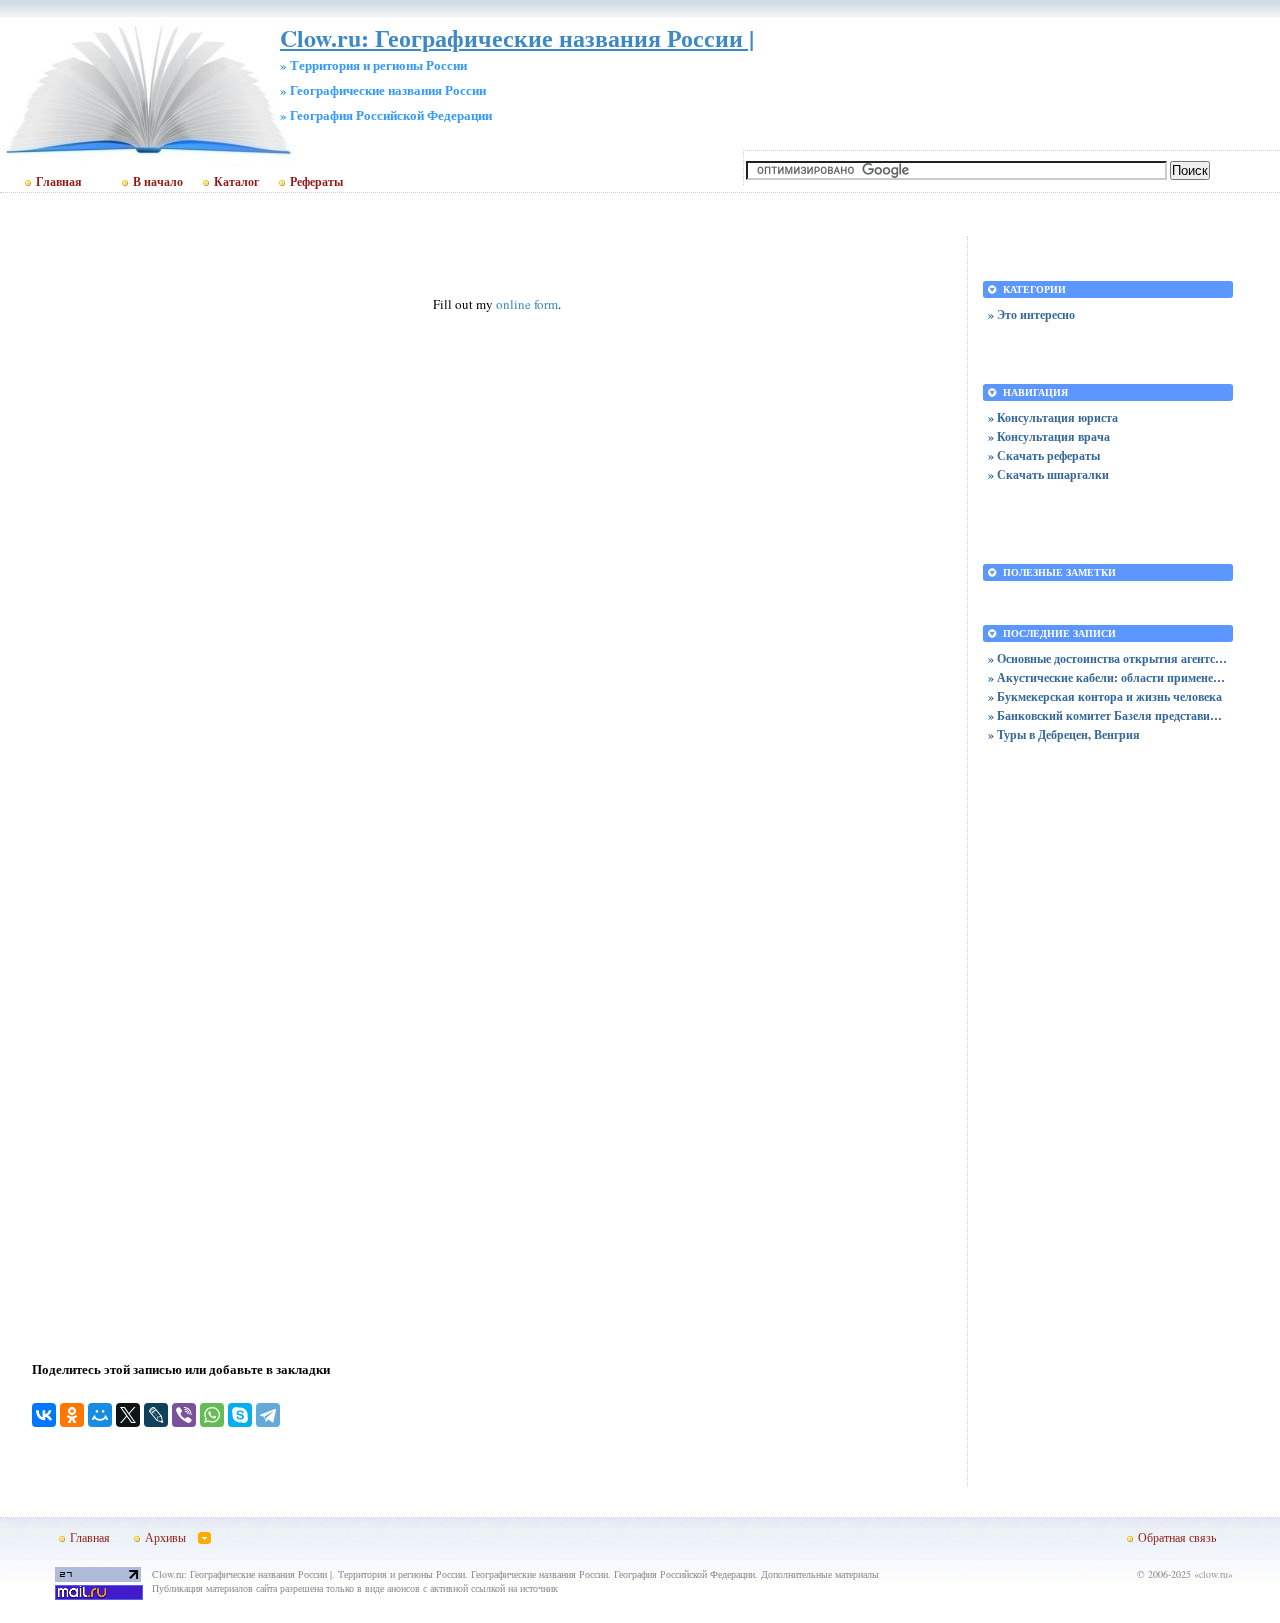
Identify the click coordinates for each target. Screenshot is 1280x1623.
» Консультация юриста (1053, 417)
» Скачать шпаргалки (1048, 474)
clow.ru (1213, 1574)
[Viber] (184, 1415)
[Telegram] (268, 1415)
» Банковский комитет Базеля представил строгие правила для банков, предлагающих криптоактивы (1108, 715)
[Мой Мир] (100, 1415)
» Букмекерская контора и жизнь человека (1105, 696)
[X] (128, 1415)
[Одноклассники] (72, 1415)
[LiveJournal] (156, 1415)
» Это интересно (1031, 314)
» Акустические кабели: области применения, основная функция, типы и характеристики (1108, 677)
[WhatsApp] (212, 1415)
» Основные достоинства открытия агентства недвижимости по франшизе (1108, 658)
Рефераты (316, 182)
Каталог (236, 182)
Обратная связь (1177, 1537)
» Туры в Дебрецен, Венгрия (1064, 734)
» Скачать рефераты (1044, 455)
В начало (158, 182)
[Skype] (240, 1415)
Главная (59, 182)
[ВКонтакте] (44, 1415)
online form (527, 304)
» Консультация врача (1049, 436)
